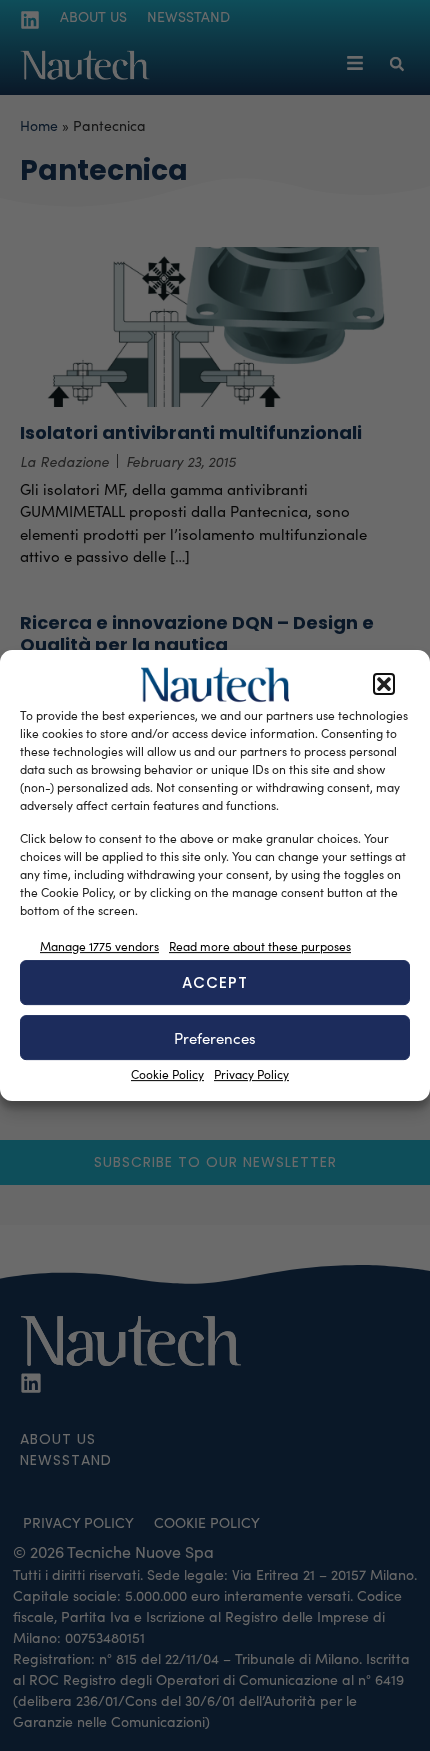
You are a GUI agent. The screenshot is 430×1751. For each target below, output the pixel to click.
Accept (215, 982)
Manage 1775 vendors (99, 946)
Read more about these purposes (260, 946)
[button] (384, 685)
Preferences (215, 1038)
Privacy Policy (251, 1074)
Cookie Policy (167, 1074)
